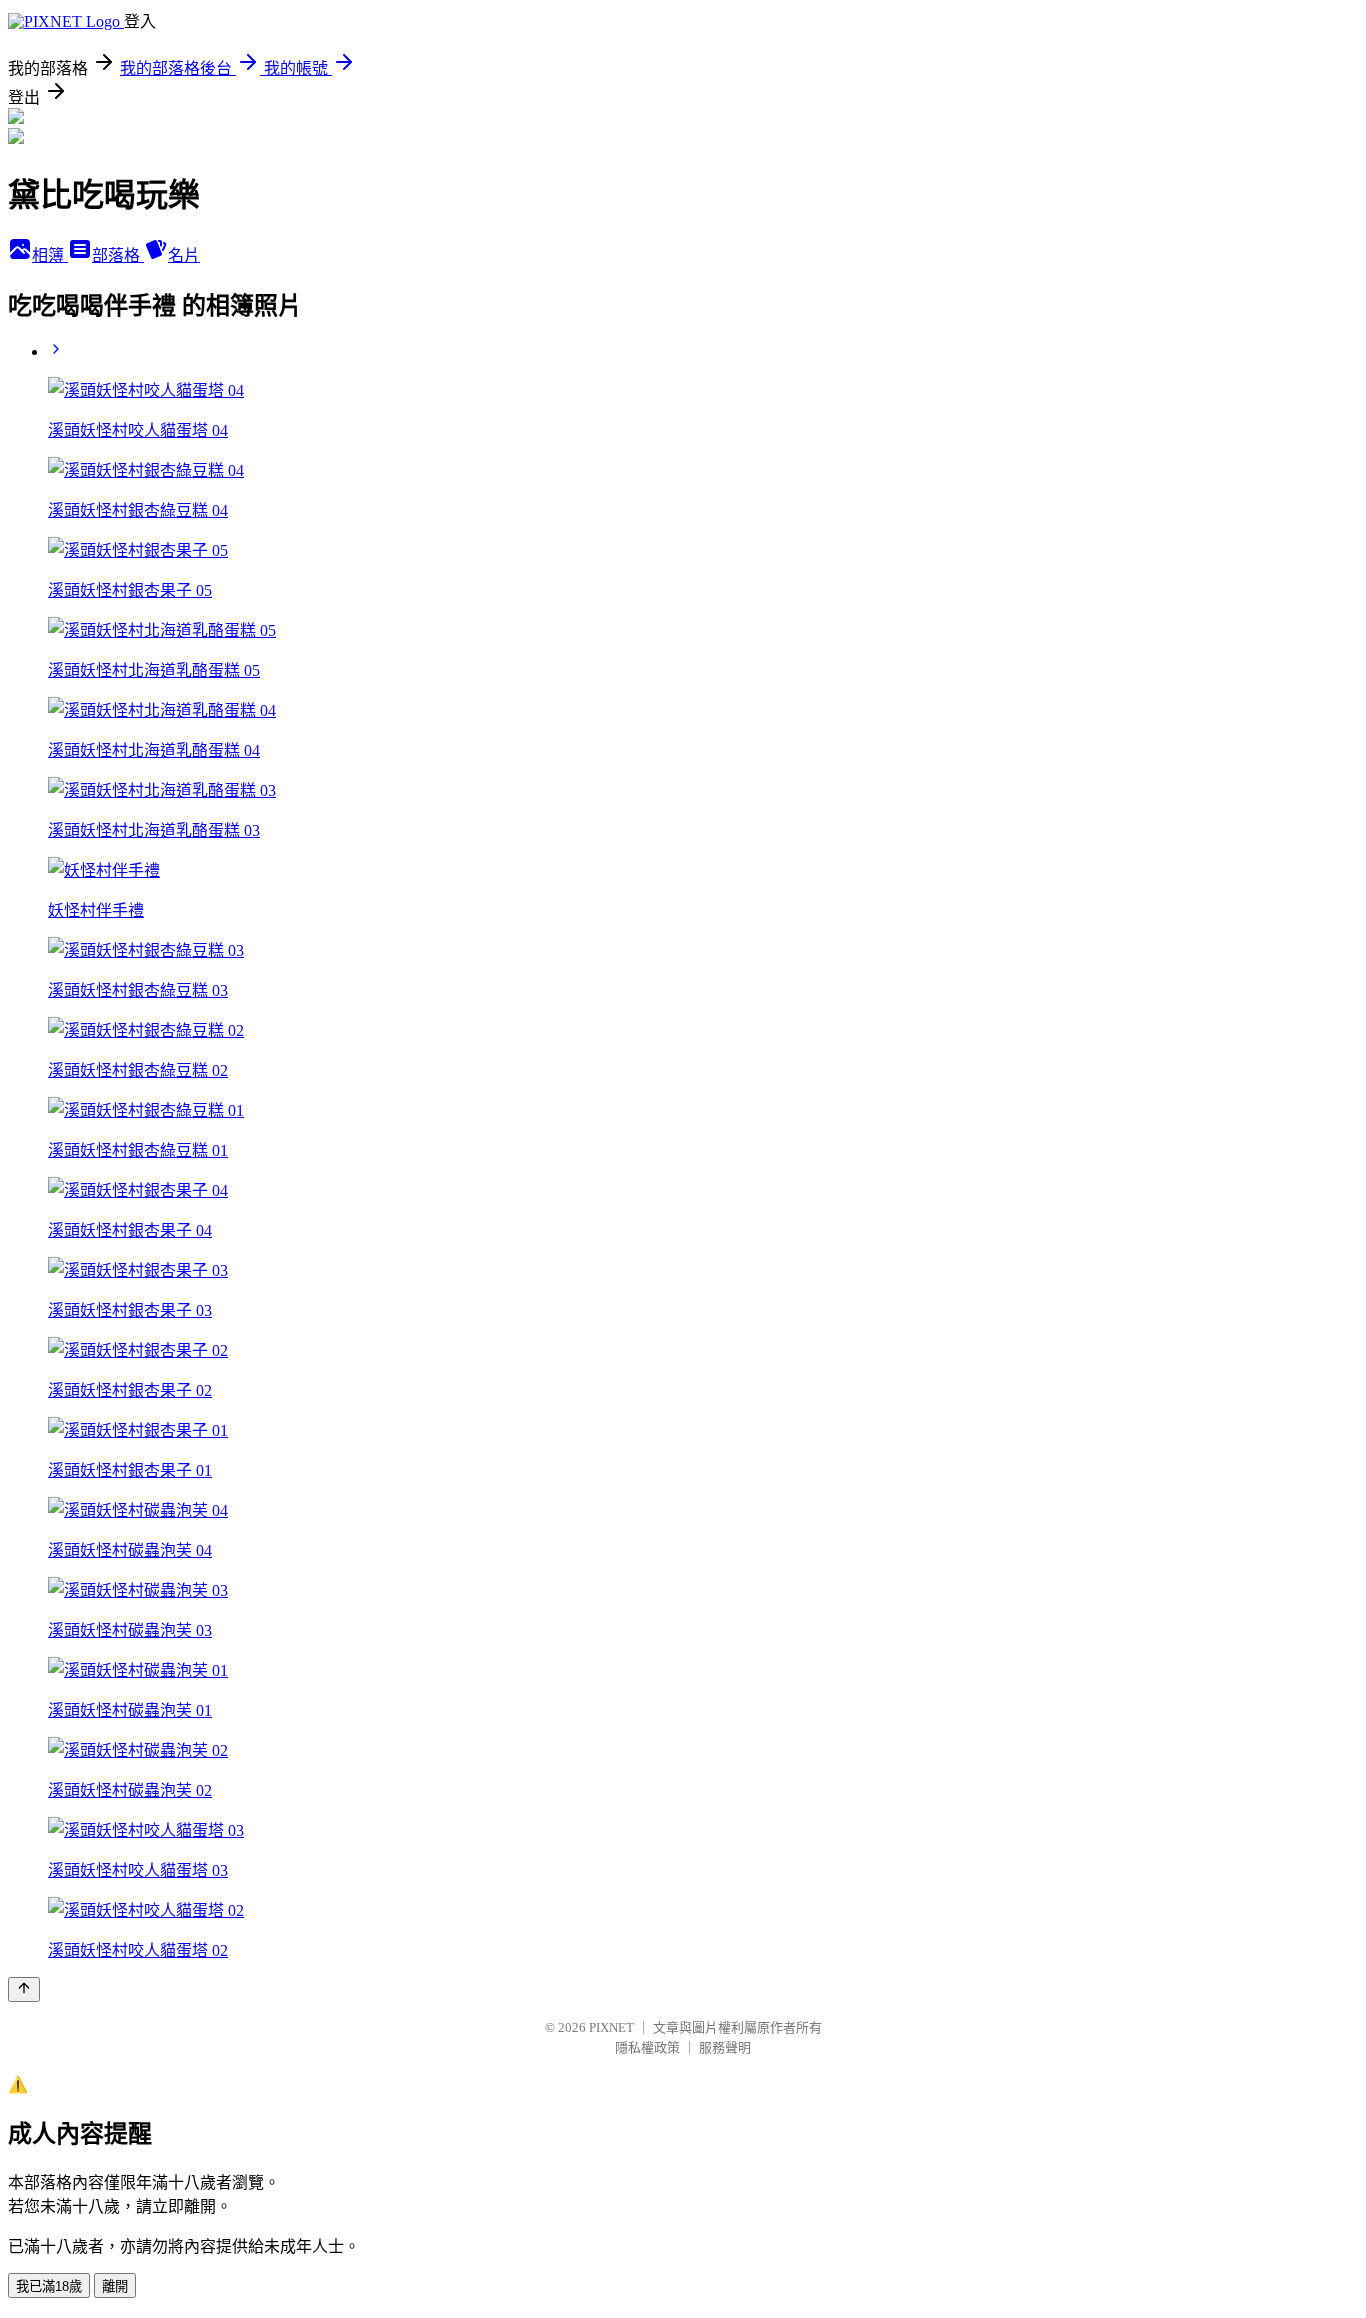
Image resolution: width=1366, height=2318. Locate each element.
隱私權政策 (647, 2047)
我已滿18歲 (49, 2286)
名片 (184, 255)
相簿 (50, 255)
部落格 (118, 255)
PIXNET (611, 2027)
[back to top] (24, 1989)
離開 (115, 2286)
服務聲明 (725, 2047)
